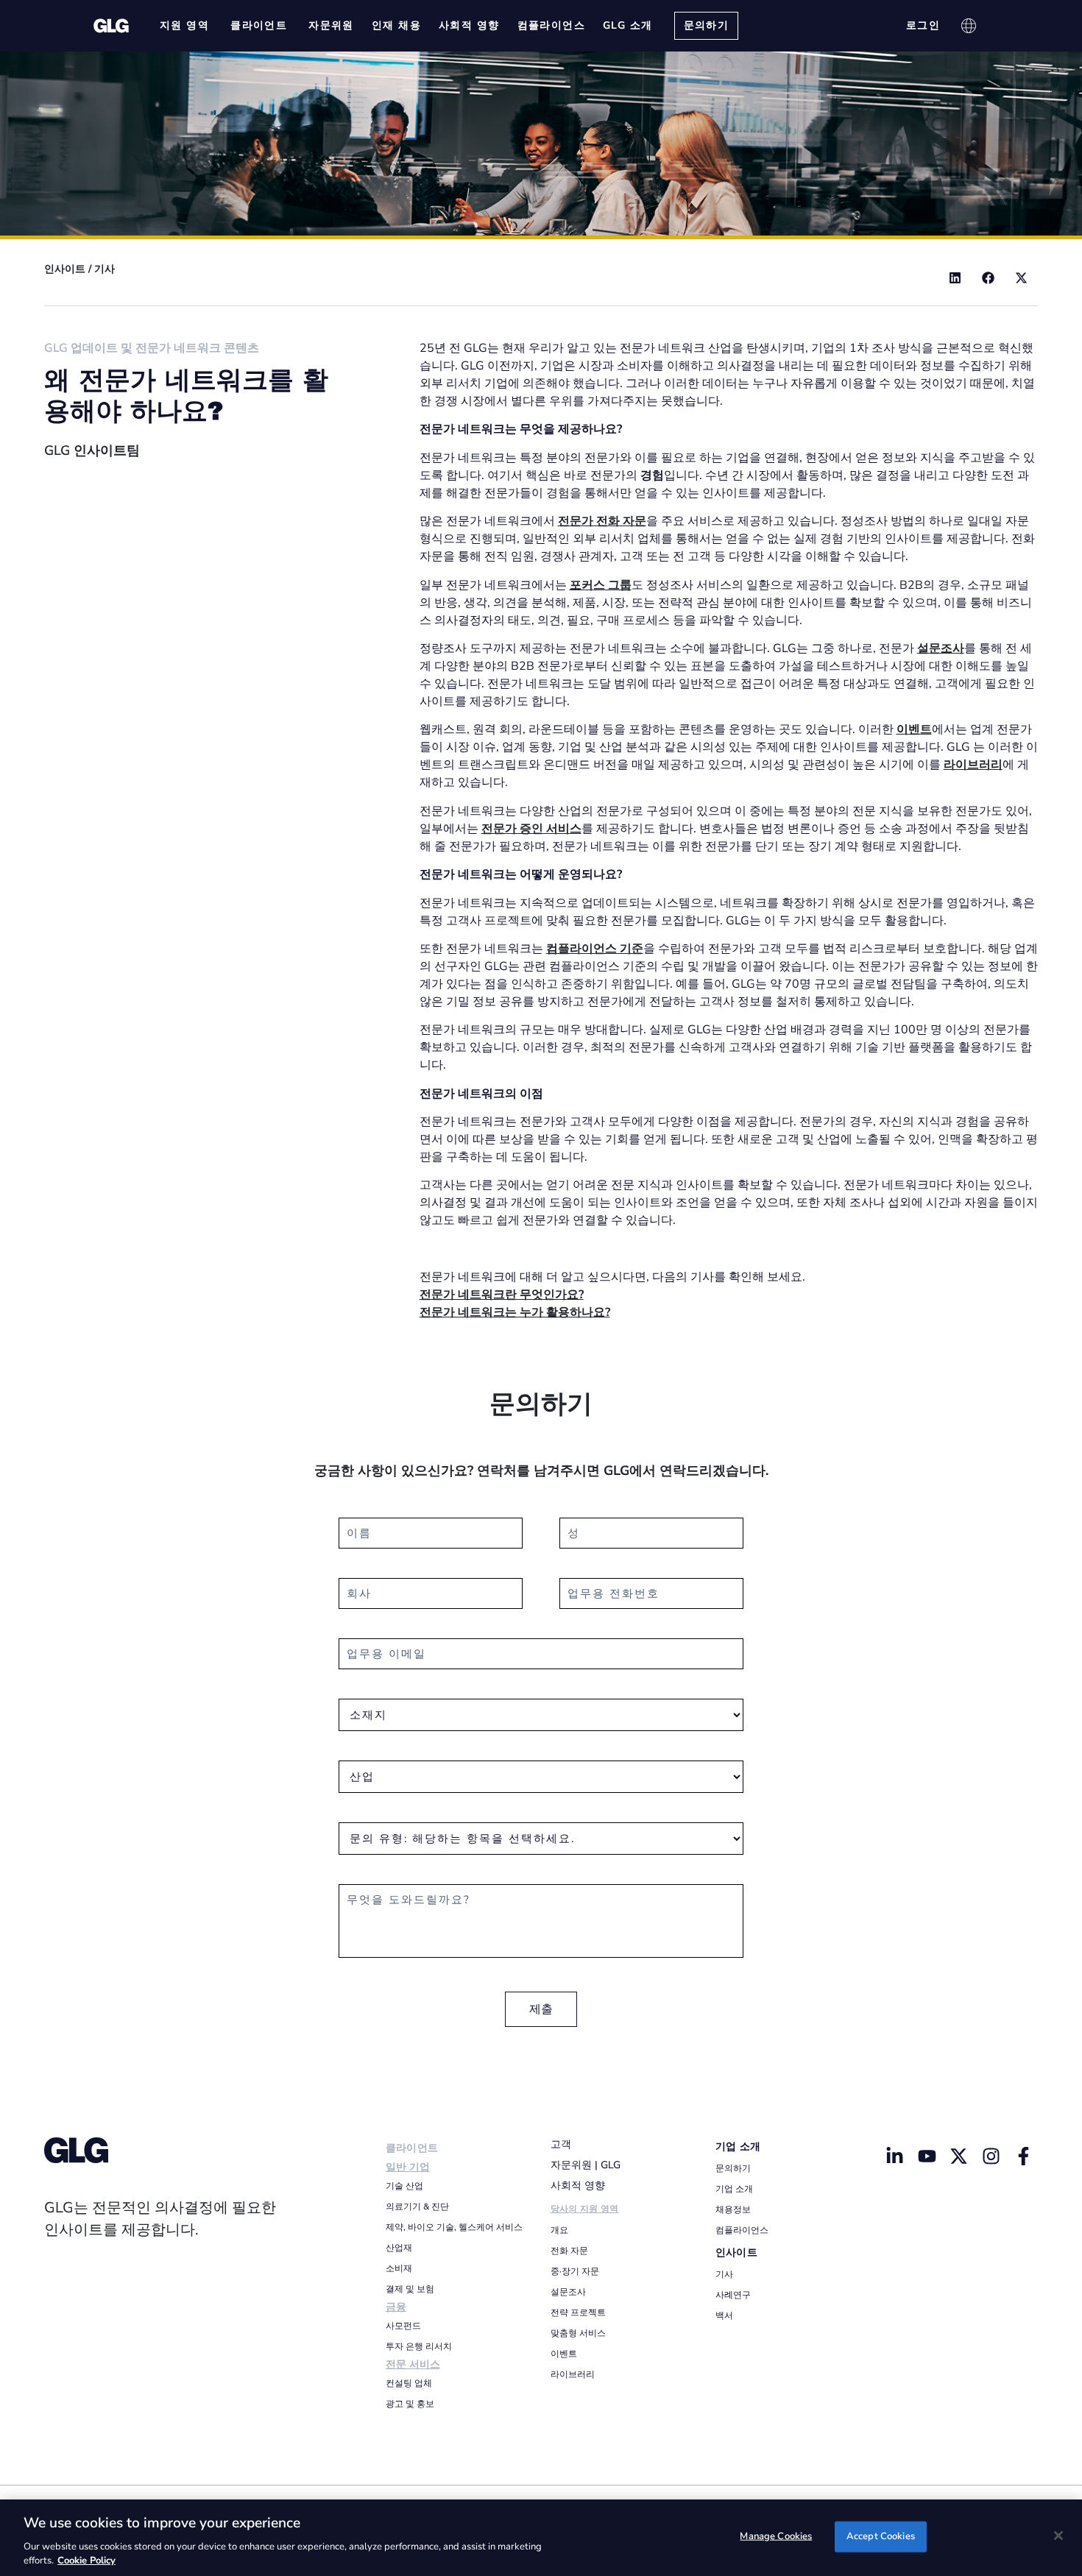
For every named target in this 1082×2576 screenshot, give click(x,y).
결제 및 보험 (410, 2289)
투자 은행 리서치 (419, 2346)
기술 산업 (404, 2186)
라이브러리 (573, 2374)
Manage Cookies (776, 2536)
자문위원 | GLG (586, 2165)
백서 (724, 2315)
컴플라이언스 (742, 2230)
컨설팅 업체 (409, 2383)
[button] (955, 278)
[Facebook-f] (1024, 2156)
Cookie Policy (86, 2561)
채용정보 (733, 2209)
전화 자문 (569, 2251)
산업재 (399, 2248)
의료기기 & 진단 (417, 2207)
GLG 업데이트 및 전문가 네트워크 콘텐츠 (152, 348)
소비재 (399, 2268)
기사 (105, 269)
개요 (559, 2230)
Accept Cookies (881, 2536)
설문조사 (568, 2292)
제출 (541, 2009)
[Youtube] (927, 2156)
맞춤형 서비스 (578, 2333)
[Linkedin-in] (894, 2156)
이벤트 (564, 2354)
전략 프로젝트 (578, 2313)
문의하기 (733, 2168)
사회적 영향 (578, 2186)
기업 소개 (738, 2147)
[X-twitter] (959, 2156)
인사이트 (65, 269)
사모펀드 (403, 2326)
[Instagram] (991, 2156)
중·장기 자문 (575, 2271)
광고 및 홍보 (410, 2404)
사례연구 (733, 2295)
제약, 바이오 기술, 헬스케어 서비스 (454, 2227)
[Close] (1058, 2536)
